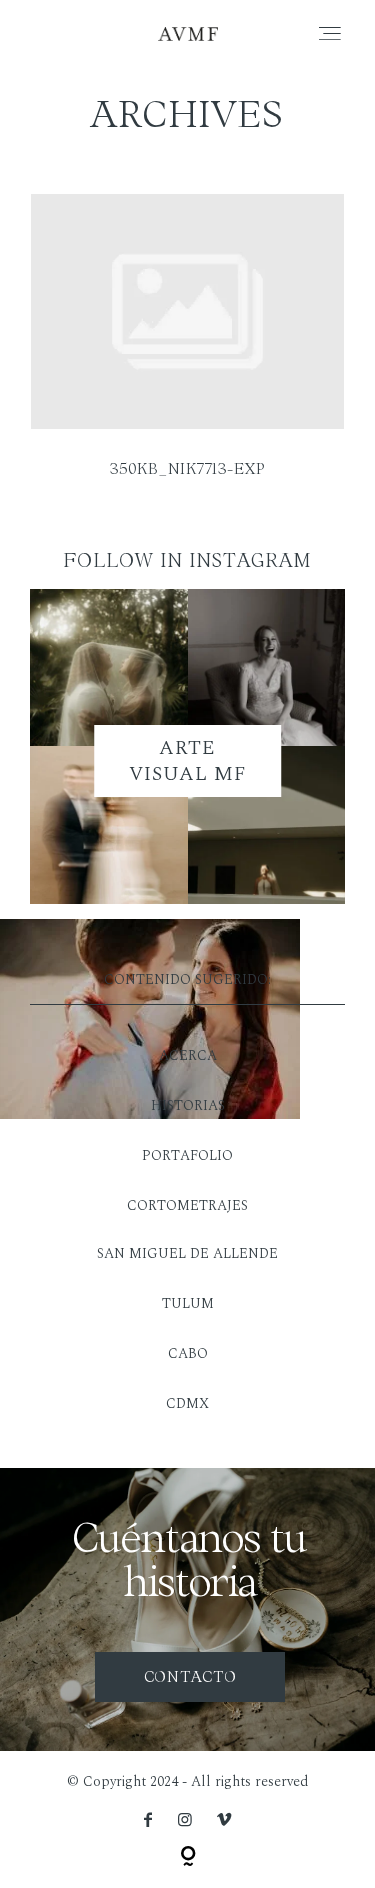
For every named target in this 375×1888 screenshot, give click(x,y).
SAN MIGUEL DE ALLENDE (187, 1253)
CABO (188, 1353)
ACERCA (188, 1055)
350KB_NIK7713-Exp (187, 348)
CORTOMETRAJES (187, 1205)
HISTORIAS (188, 1105)
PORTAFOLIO (187, 1155)
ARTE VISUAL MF (188, 761)
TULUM (188, 1303)
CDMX (187, 1403)
